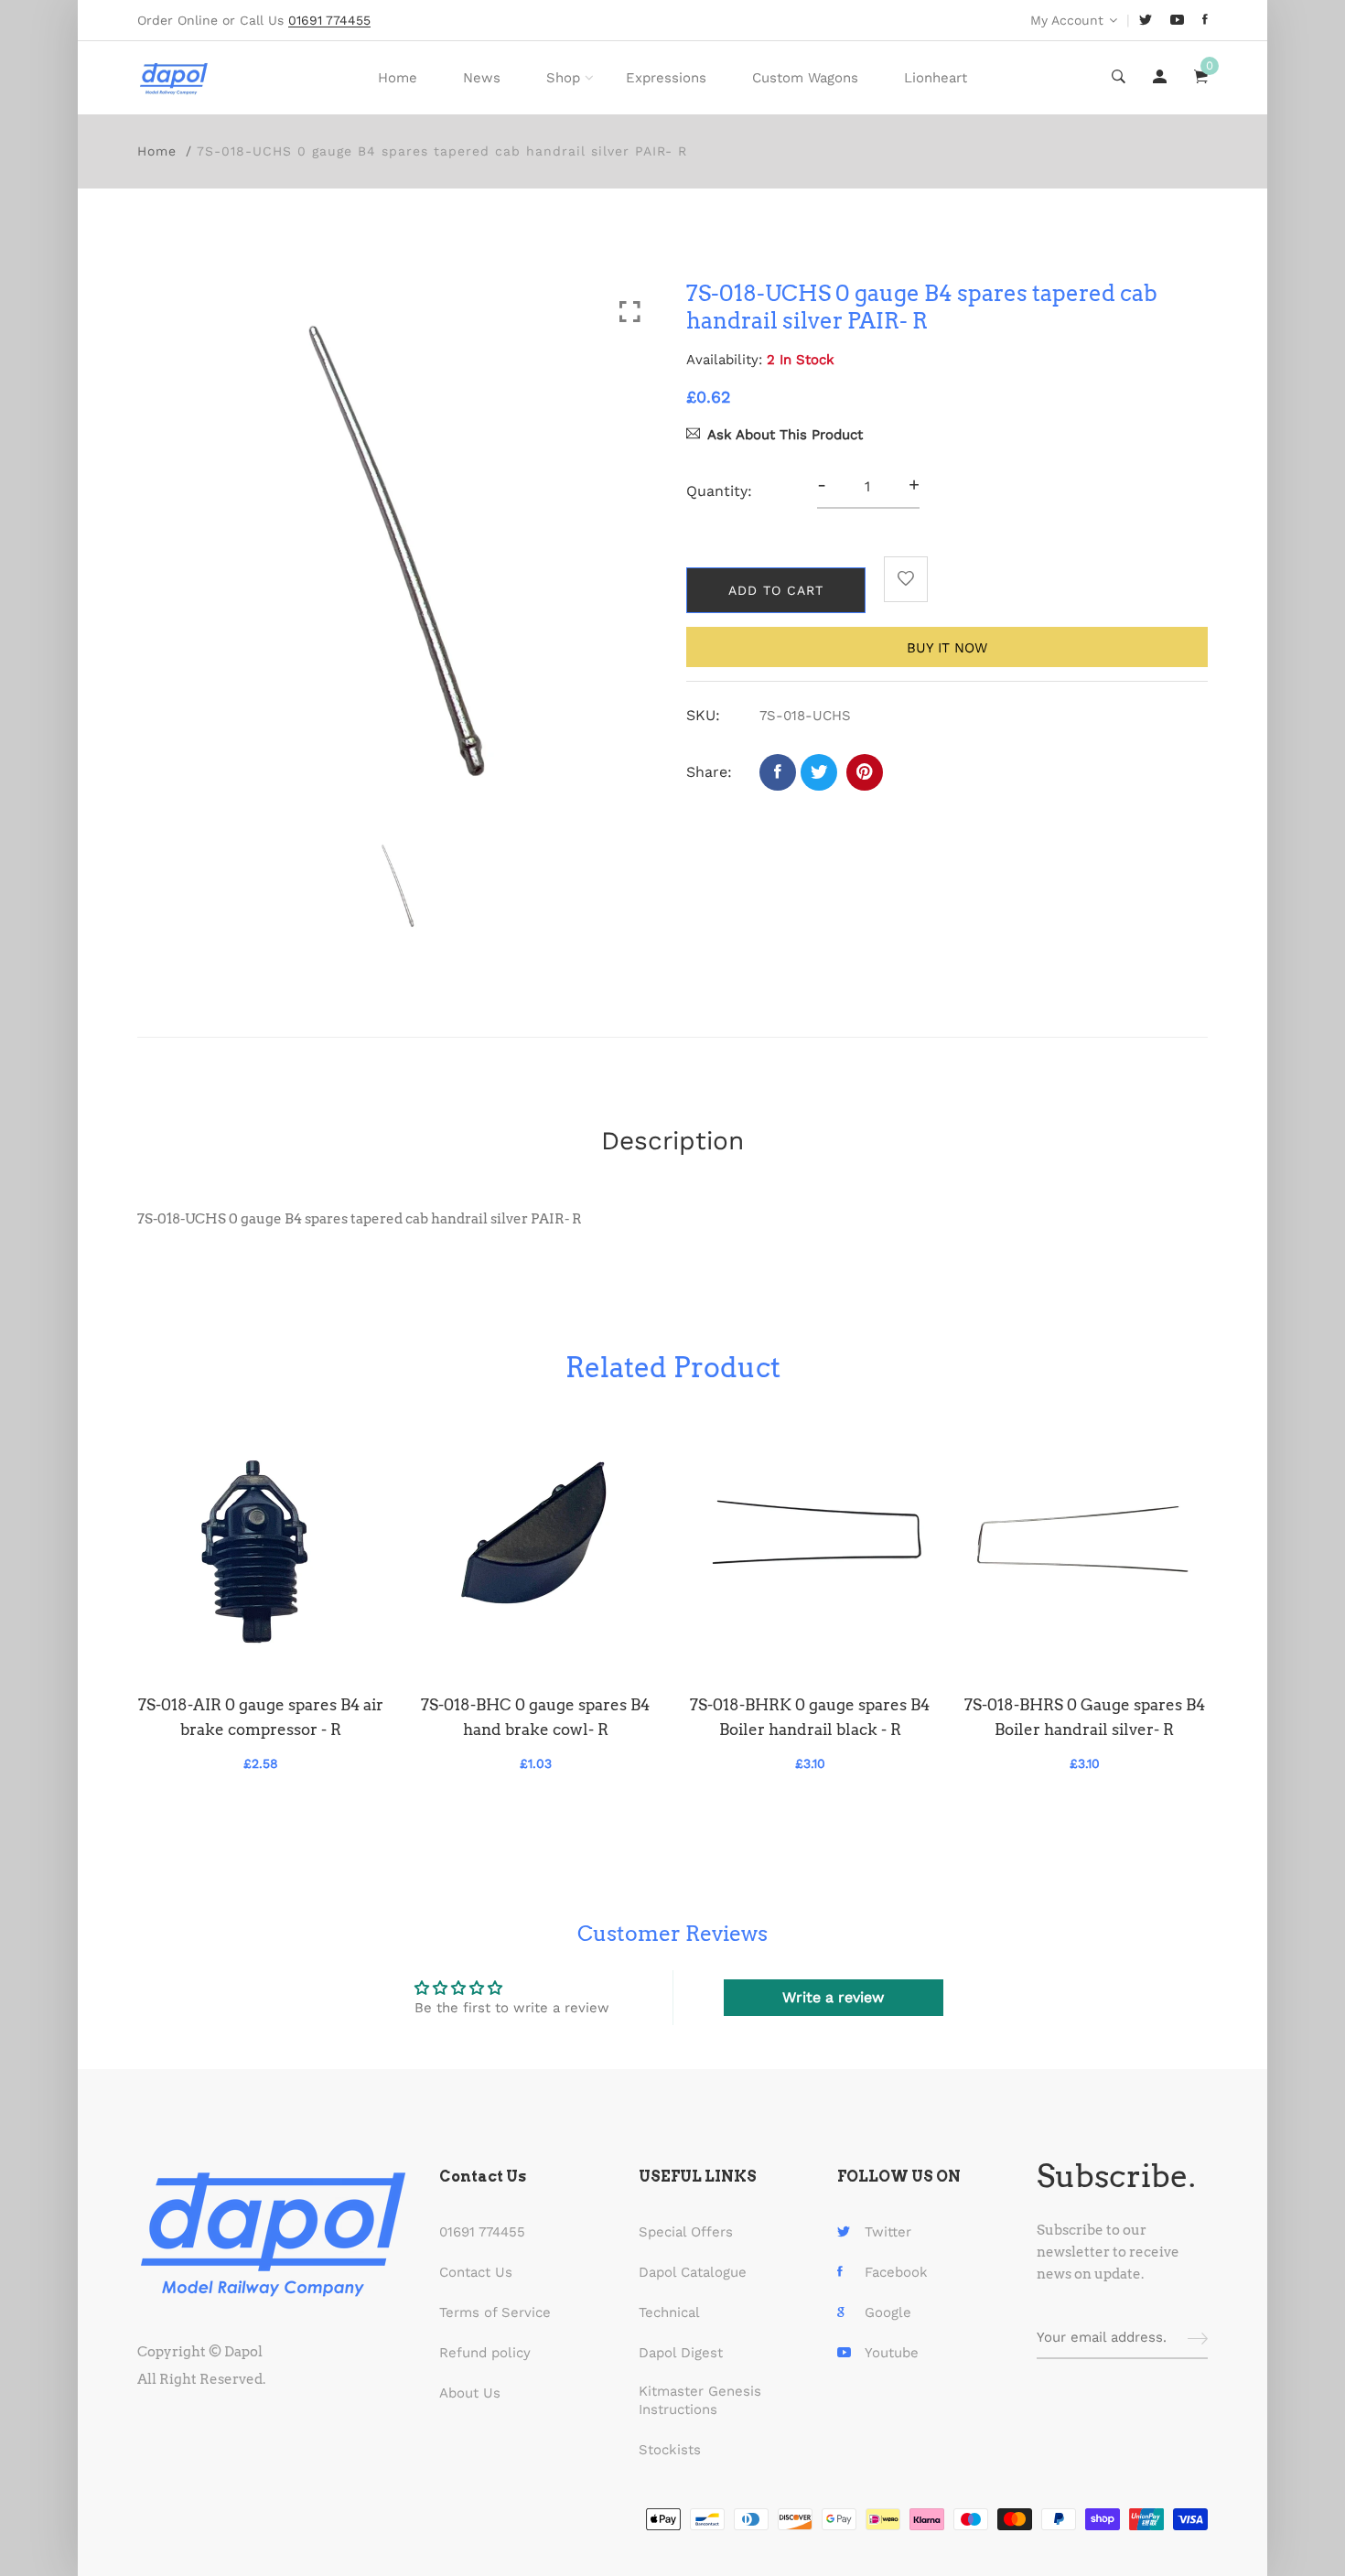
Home (398, 78)
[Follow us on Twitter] (819, 772)
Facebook (896, 2272)
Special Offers (686, 2232)
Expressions (666, 78)
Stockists (670, 2450)
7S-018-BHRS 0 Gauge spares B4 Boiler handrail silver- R (1085, 1717)
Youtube (892, 2353)
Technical (669, 2312)
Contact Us (476, 2272)
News (482, 78)
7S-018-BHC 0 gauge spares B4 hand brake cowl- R (535, 1717)
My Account (1067, 20)
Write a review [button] (833, 1997)
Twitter (888, 2232)
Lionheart (936, 78)
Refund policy (485, 2353)
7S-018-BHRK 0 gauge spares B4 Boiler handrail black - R (810, 1717)
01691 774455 (482, 2232)
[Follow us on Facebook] (778, 772)
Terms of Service (495, 2312)
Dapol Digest (681, 2353)
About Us (470, 2393)
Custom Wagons (805, 78)
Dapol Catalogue (693, 2272)
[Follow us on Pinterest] (865, 772)
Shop (563, 78)
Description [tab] (672, 1141)
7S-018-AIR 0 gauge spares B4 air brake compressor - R (261, 1717)
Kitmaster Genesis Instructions (700, 2400)
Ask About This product (785, 435)
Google (888, 2312)
